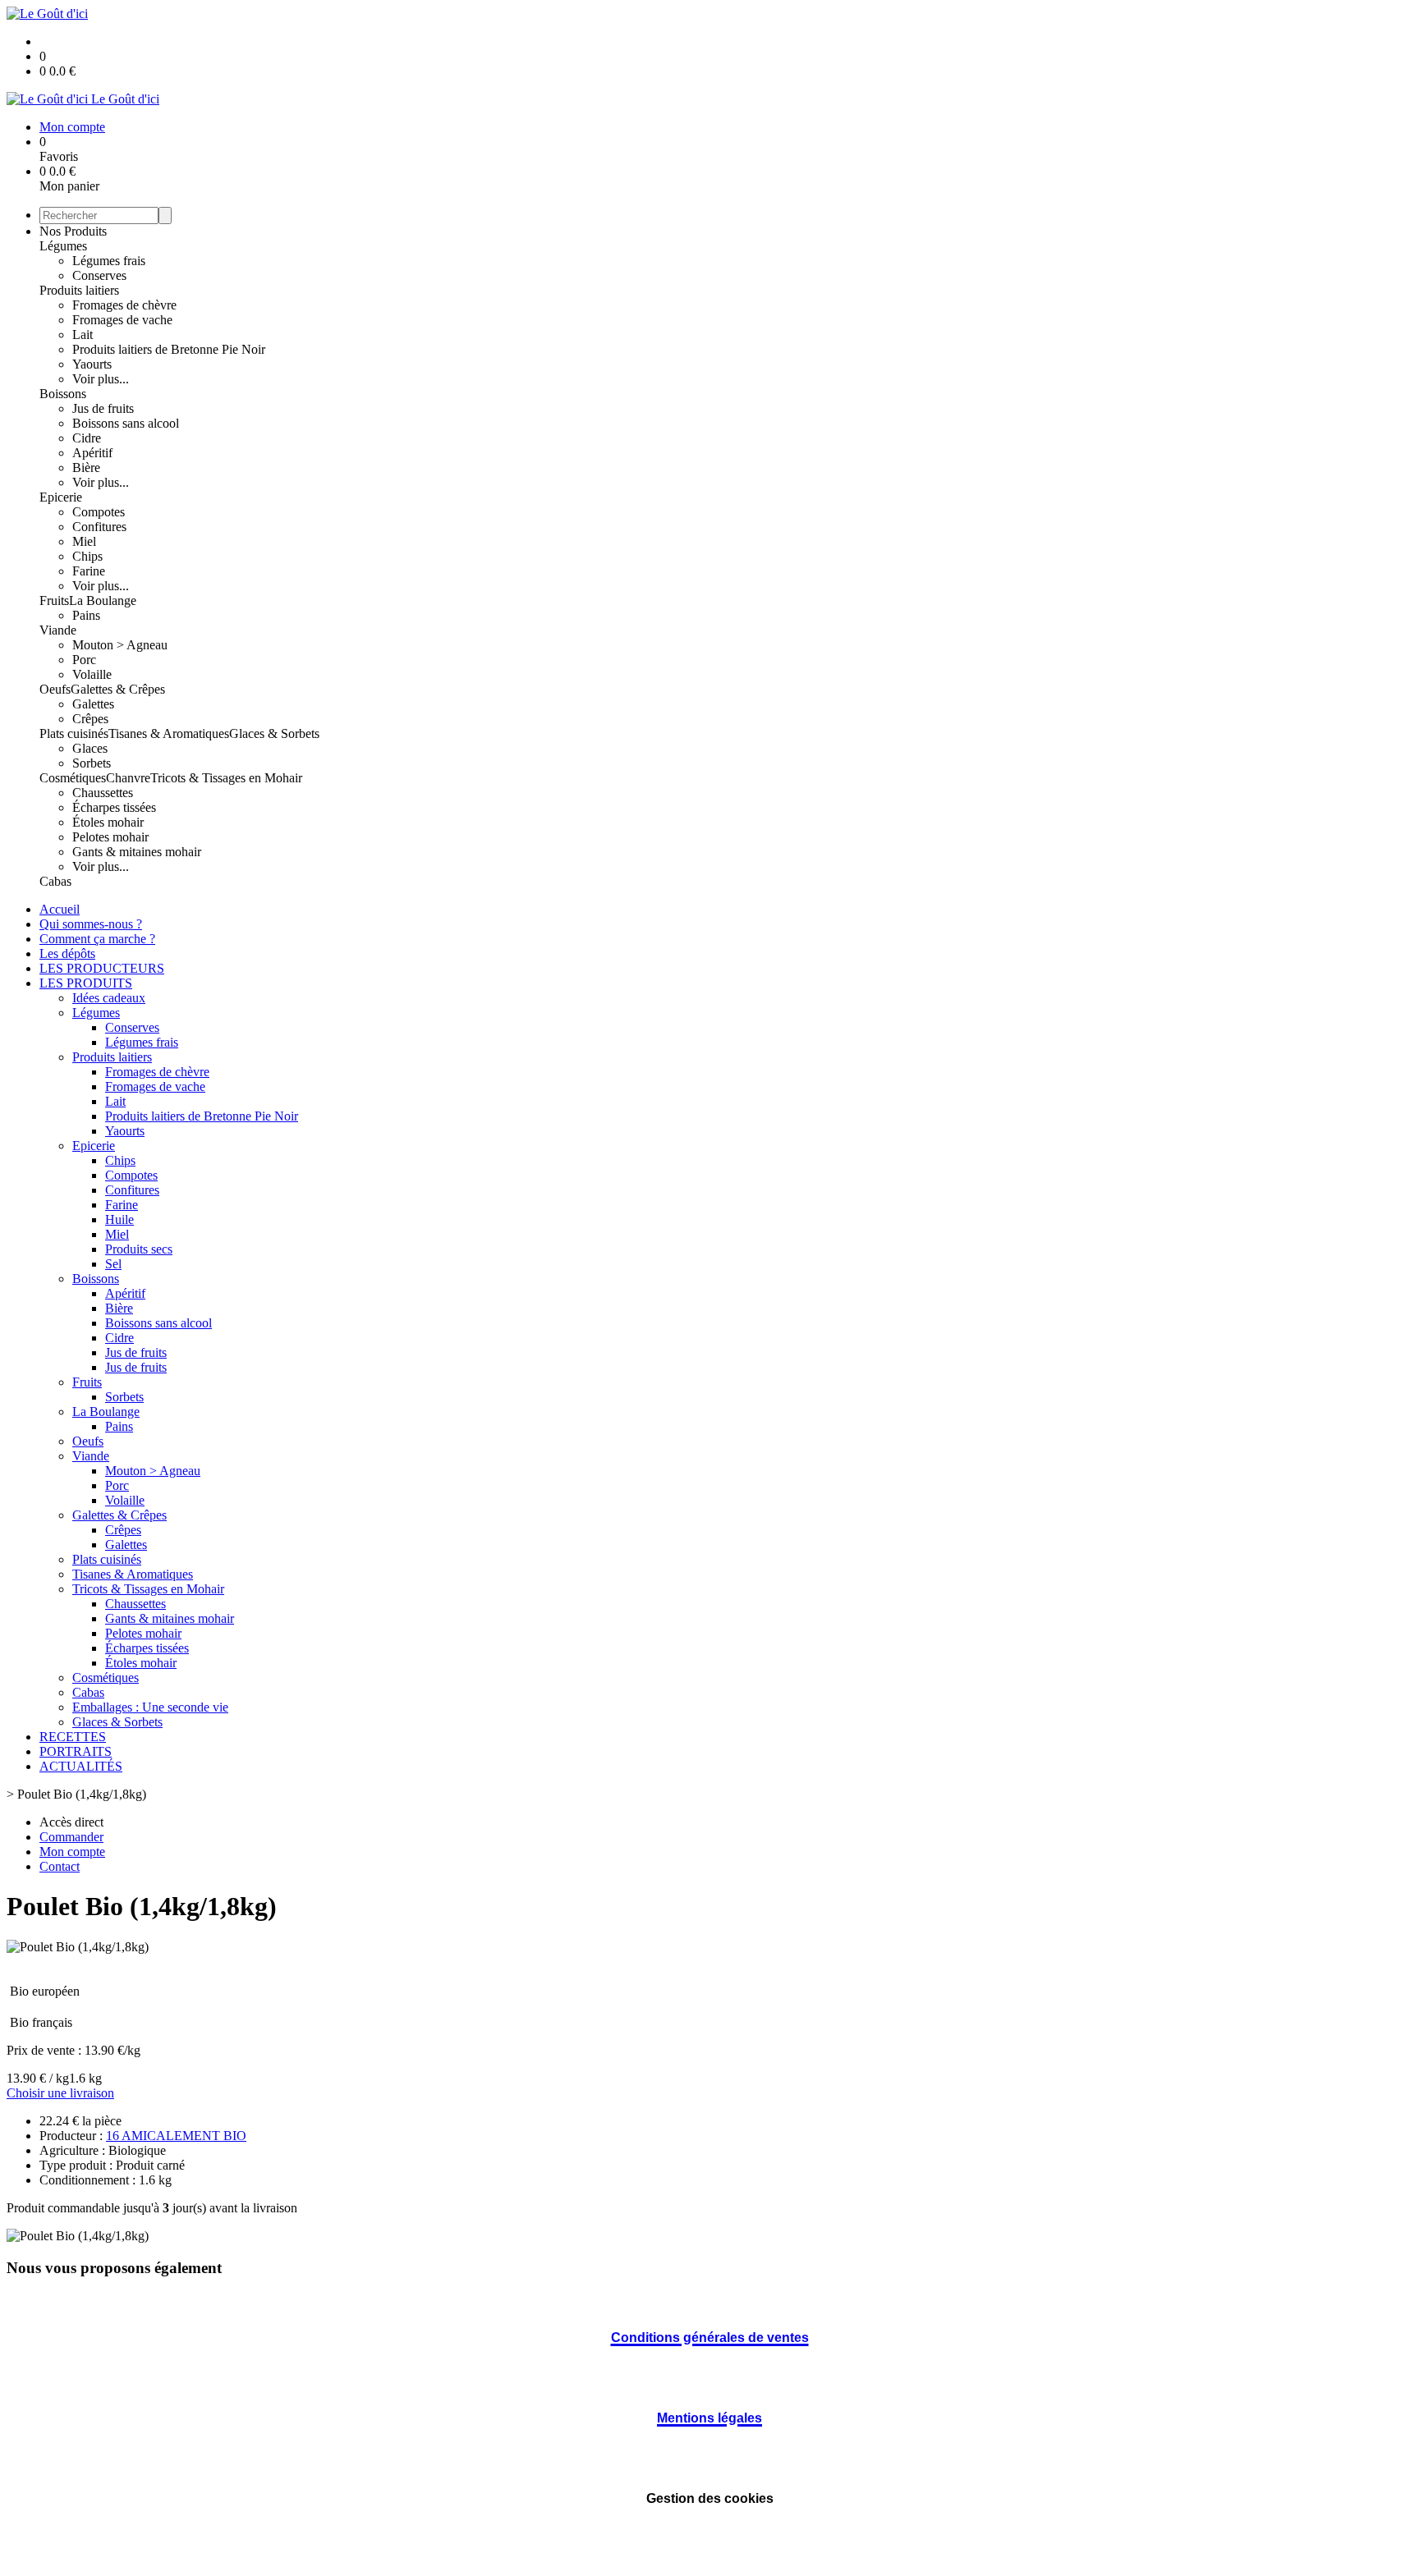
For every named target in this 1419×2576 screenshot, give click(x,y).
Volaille (92, 674)
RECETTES (73, 1737)
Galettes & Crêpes (118, 689)
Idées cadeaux (109, 998)
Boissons (63, 394)
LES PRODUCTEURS (102, 968)
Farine (89, 571)
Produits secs (139, 1249)
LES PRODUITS (86, 983)
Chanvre (128, 778)
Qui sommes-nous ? (91, 924)
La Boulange (103, 600)
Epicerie (61, 497)
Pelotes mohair (110, 837)
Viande (58, 630)
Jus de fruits (103, 408)
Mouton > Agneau (120, 645)
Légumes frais (109, 261)
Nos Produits (73, 231)
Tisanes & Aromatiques (169, 733)
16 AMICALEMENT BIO (176, 2136)
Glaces (90, 748)
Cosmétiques (73, 778)
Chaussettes (103, 793)
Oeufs (55, 689)
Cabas (55, 881)
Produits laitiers (79, 290)
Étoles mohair (108, 822)
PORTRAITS (76, 1751)
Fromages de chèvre (124, 305)
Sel (113, 1264)
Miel (84, 541)
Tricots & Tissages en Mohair (226, 778)
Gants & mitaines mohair (137, 852)
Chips (87, 556)
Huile (119, 1219)
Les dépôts (67, 953)
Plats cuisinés (74, 733)
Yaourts (92, 364)
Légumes (63, 246)
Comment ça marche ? (97, 939)
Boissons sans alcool (126, 423)
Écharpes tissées (114, 807)
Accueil (60, 909)
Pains (86, 615)
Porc (84, 660)
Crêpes (90, 719)
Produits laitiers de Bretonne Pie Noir (169, 349)
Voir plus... (101, 379)
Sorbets (92, 763)
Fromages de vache (122, 320)
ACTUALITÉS (81, 1766)
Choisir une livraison (60, 2093)
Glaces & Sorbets (274, 733)
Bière (86, 468)
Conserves (99, 275)
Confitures (99, 527)
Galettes (93, 704)
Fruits (54, 600)
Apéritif (92, 453)
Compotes (99, 512)
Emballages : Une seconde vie (150, 1707)
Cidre (87, 438)
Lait (83, 335)
